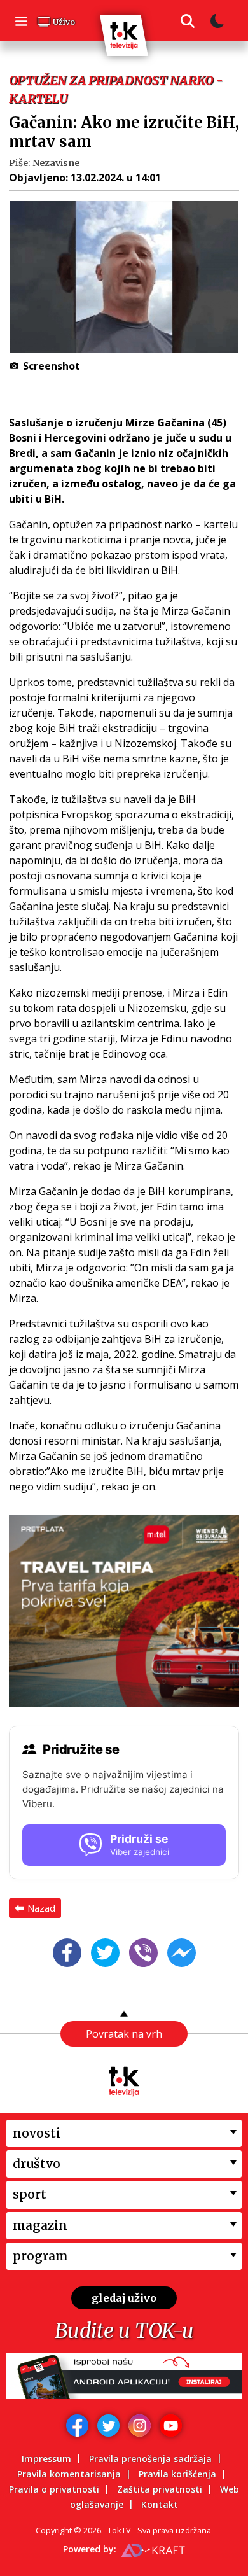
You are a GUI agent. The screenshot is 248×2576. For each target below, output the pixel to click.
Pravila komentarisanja (69, 2474)
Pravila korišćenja (177, 2474)
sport (30, 2194)
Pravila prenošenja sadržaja (150, 2459)
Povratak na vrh (124, 2034)
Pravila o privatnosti (54, 2489)
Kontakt (160, 2504)
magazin (40, 2225)
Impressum (46, 2459)
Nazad (41, 1908)
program (40, 2256)
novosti (37, 2133)
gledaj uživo (124, 2298)
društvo (37, 2164)
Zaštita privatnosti (160, 2489)
